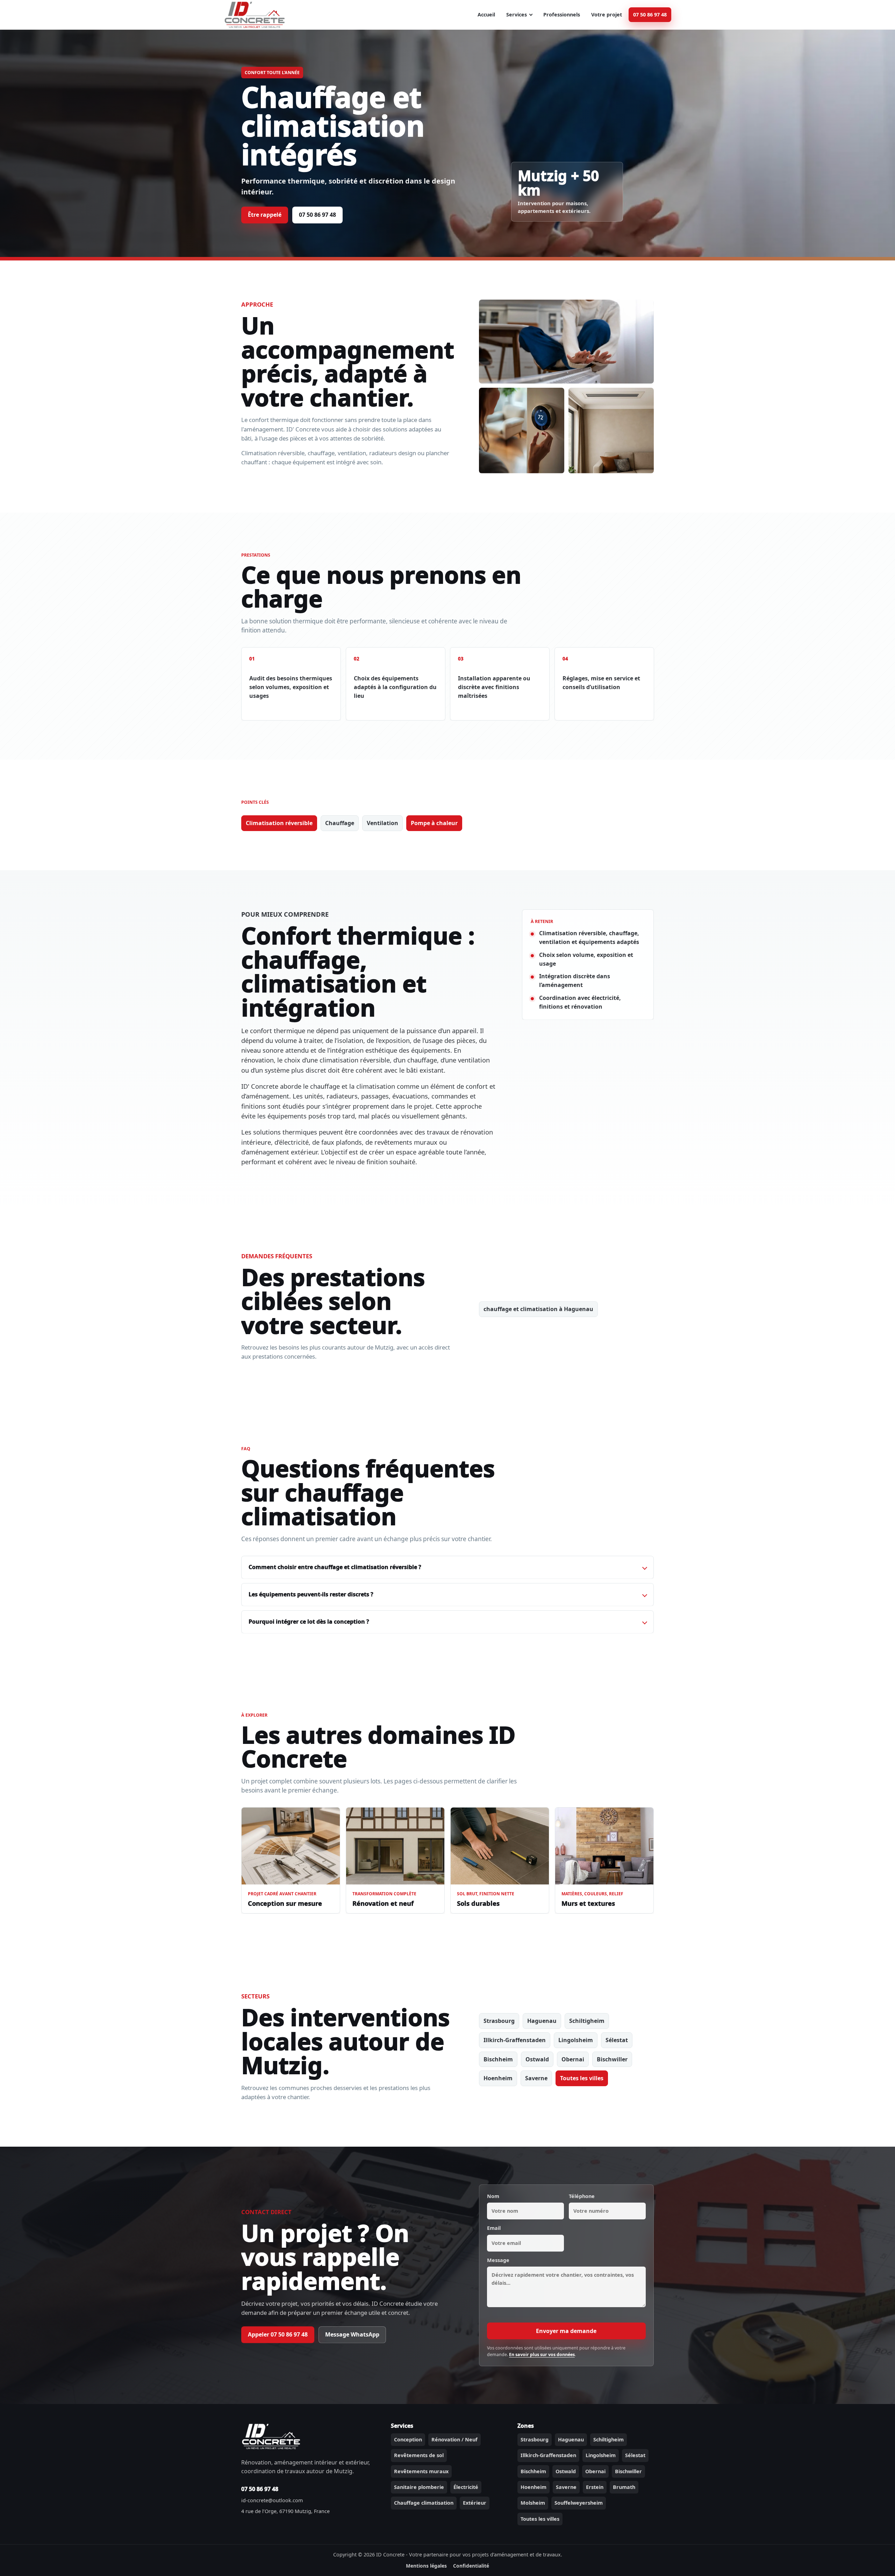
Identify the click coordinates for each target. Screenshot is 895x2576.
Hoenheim (498, 2078)
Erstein (595, 2487)
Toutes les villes (582, 2078)
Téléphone (582, 2196)
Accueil (486, 15)
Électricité (466, 2487)
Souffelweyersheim (579, 2503)
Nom (493, 2196)
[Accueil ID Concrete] (255, 15)
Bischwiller (612, 2059)
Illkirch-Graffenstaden (515, 2040)
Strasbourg (499, 2021)
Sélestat (617, 2040)
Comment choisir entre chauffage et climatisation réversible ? (335, 1567)
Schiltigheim (587, 2021)
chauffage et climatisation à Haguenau (538, 1309)
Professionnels (562, 15)
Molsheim (533, 2503)
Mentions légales (426, 2566)
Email (494, 2228)
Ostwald (537, 2059)
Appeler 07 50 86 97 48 (278, 2334)
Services (517, 15)
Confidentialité (471, 2566)
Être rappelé (265, 215)
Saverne (536, 2078)
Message (498, 2260)
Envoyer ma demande (566, 2331)
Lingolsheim (576, 2040)
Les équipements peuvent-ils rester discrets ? (311, 1594)
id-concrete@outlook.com (272, 2500)
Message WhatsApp (352, 2334)
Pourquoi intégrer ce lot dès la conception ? (309, 1622)
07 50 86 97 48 (650, 15)
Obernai (573, 2059)
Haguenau (542, 2021)
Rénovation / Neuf (454, 2439)
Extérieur (475, 2503)
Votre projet (607, 15)
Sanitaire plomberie (419, 2487)
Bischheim (498, 2059)
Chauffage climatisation (424, 2503)
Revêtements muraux (421, 2471)
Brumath (624, 2487)
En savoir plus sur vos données (542, 2355)
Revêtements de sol (419, 2455)
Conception (408, 2439)
